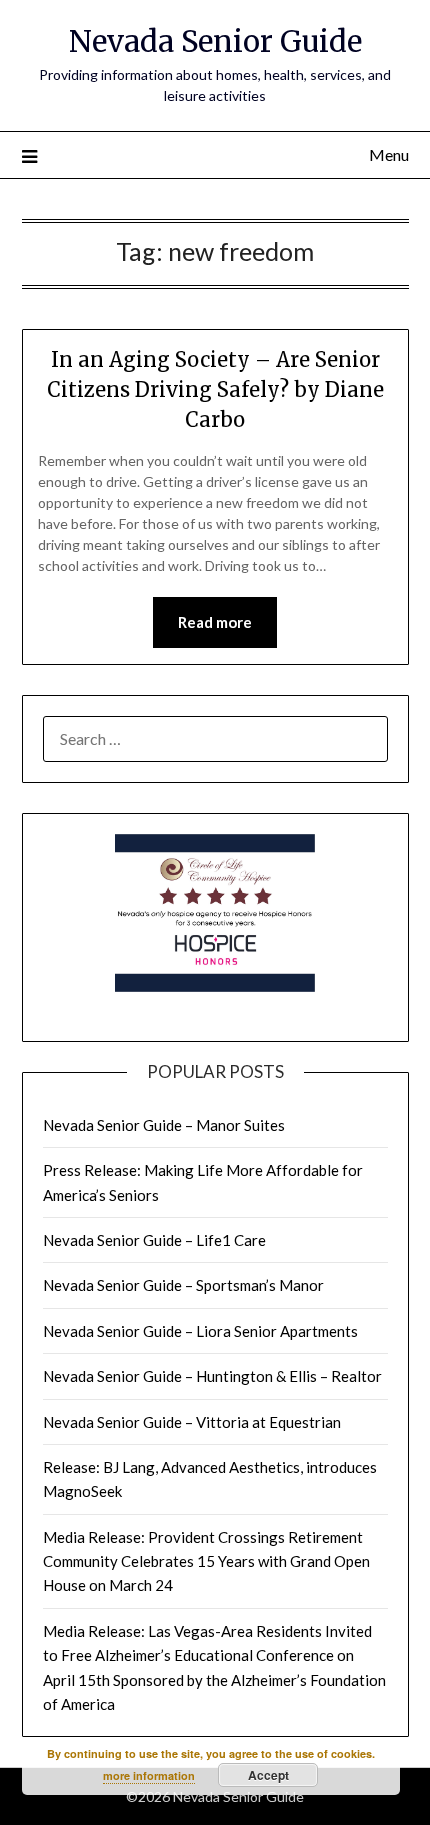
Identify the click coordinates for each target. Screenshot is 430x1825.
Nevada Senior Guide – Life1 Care (154, 1240)
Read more (215, 622)
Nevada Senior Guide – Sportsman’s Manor (183, 1285)
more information (149, 1775)
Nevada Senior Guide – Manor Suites (164, 1125)
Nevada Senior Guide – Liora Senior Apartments (200, 1331)
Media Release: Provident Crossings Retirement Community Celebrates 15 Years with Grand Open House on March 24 (206, 1561)
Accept (268, 1775)
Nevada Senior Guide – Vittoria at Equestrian (192, 1422)
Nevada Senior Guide (215, 41)
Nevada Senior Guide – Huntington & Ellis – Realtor (212, 1376)
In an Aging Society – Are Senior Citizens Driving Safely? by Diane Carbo (215, 389)
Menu (389, 154)
